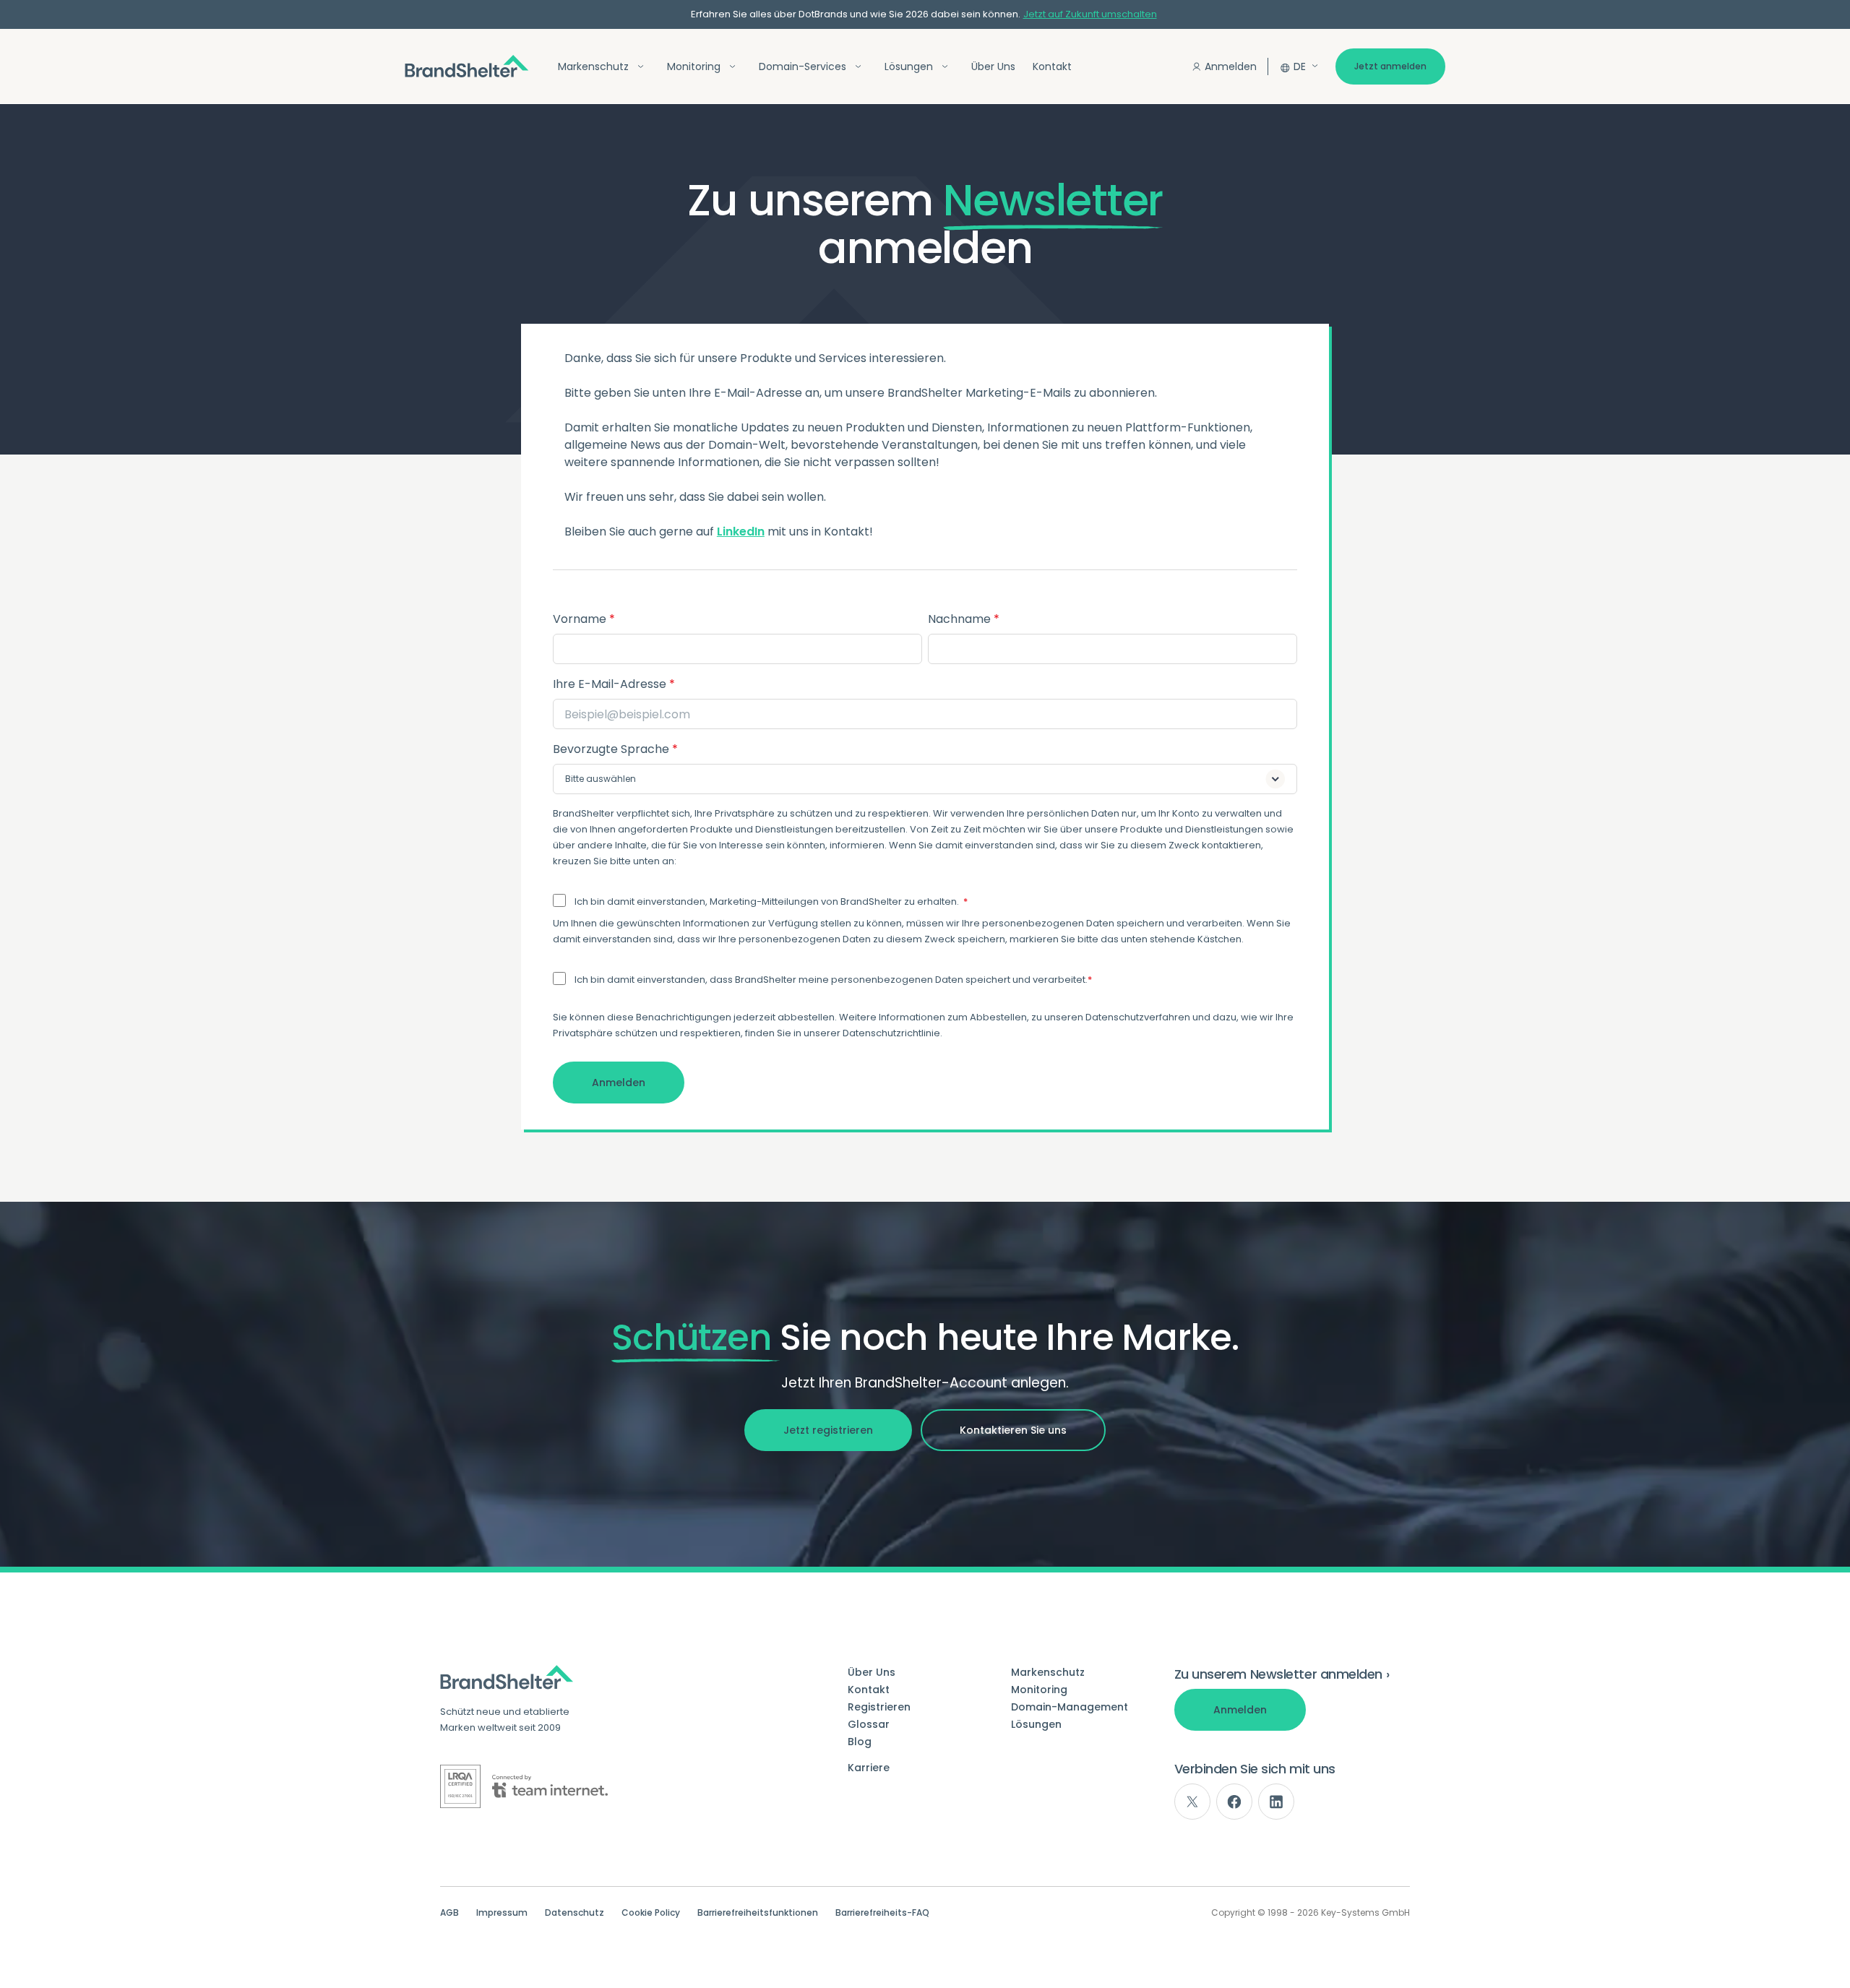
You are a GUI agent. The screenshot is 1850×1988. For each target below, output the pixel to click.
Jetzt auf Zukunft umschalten (1090, 14)
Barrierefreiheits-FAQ (882, 1913)
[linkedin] (1276, 1802)
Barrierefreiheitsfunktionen (758, 1913)
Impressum (502, 1913)
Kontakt (1052, 66)
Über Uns (993, 66)
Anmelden (1231, 66)
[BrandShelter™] (467, 66)
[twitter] (1192, 1802)
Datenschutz (575, 1913)
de (1300, 66)
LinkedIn (741, 532)
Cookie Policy (651, 1913)
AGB (449, 1913)
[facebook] (1234, 1802)
